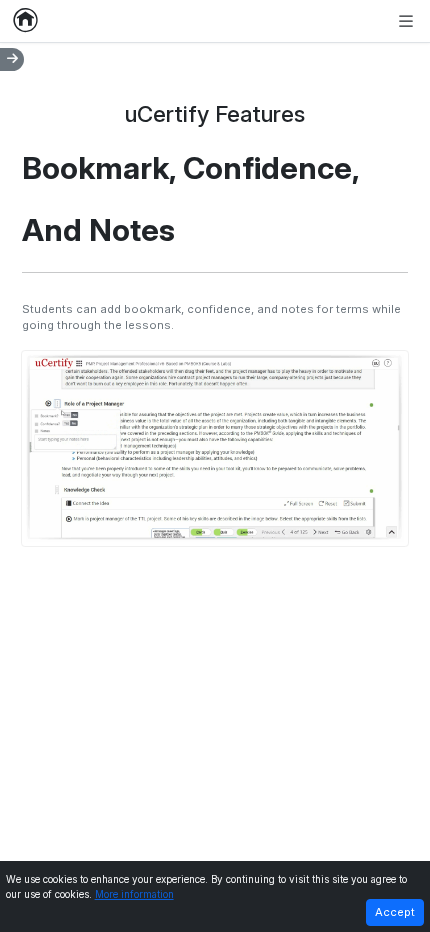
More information (134, 894)
